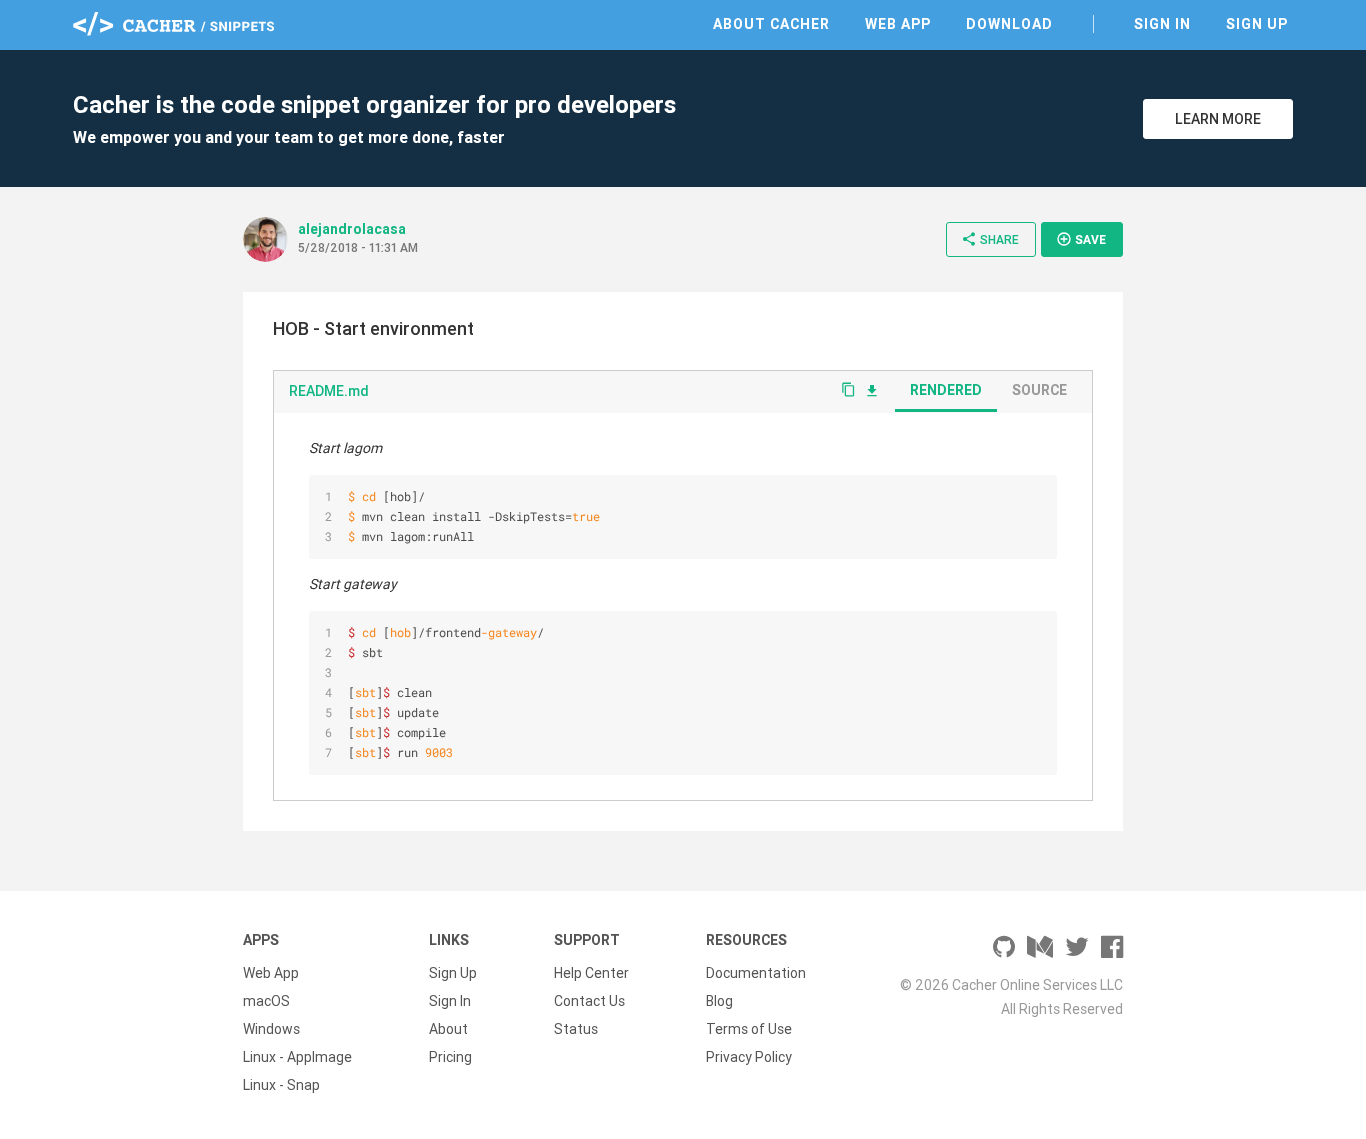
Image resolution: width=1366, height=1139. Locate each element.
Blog (719, 1001)
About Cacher (771, 24)
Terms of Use (749, 1029)
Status (576, 1029)
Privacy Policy (749, 1057)
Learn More (1218, 119)
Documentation (756, 973)
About (448, 1029)
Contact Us (589, 1001)
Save (1081, 239)
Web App (898, 24)
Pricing (450, 1057)
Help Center (591, 973)
